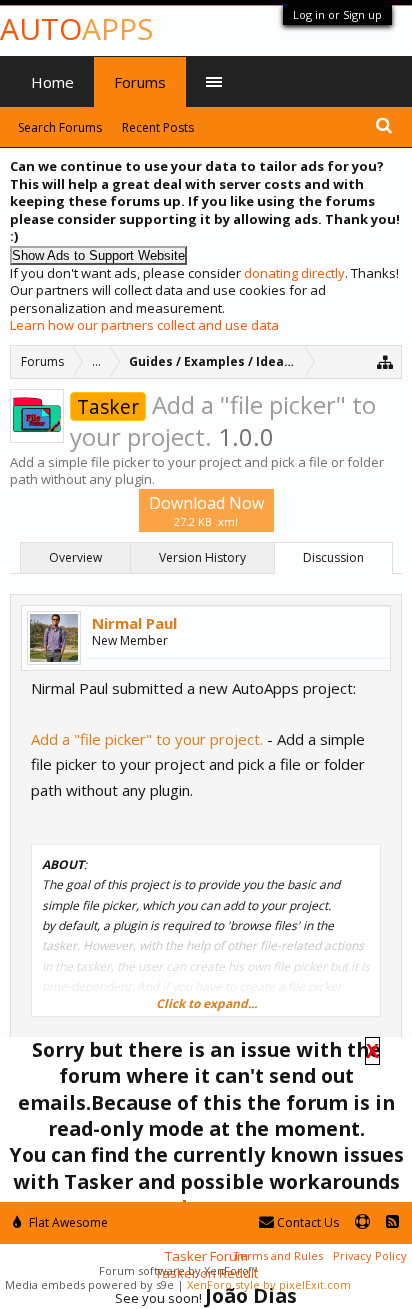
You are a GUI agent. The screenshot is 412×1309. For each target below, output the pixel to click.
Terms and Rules (278, 1255)
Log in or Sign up (337, 14)
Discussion (333, 557)
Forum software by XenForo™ (178, 1270)
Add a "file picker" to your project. (147, 739)
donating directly (294, 273)
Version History (202, 557)
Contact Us (306, 1222)
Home (52, 82)
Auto (76, 28)
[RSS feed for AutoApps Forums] (392, 1222)
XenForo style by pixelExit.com (269, 1284)
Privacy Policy (370, 1255)
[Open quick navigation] (385, 361)
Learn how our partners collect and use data (144, 325)
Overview (75, 557)
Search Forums (60, 127)
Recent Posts (158, 127)
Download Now (206, 510)
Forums (140, 82)
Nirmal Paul (134, 623)
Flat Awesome (67, 1222)
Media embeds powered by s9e (89, 1284)
